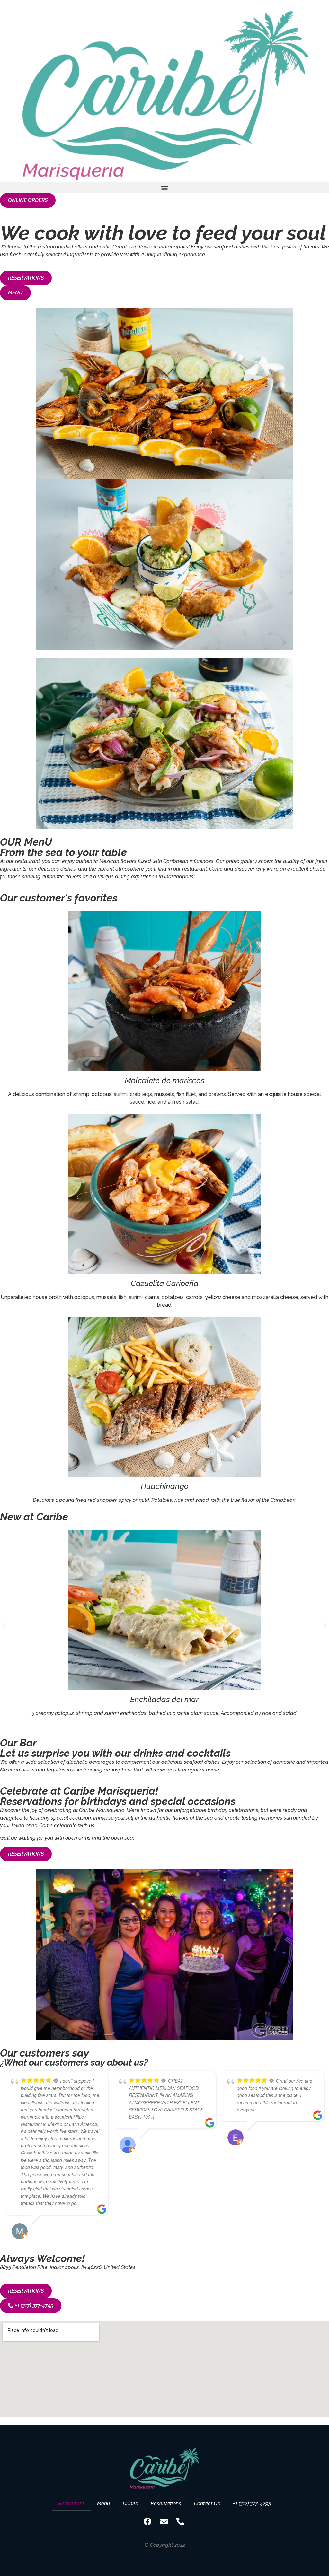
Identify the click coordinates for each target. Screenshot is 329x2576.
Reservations (166, 2504)
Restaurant (71, 2504)
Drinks (130, 2504)
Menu (103, 2504)
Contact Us (207, 2504)
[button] (164, 188)
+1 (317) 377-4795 (252, 2504)
